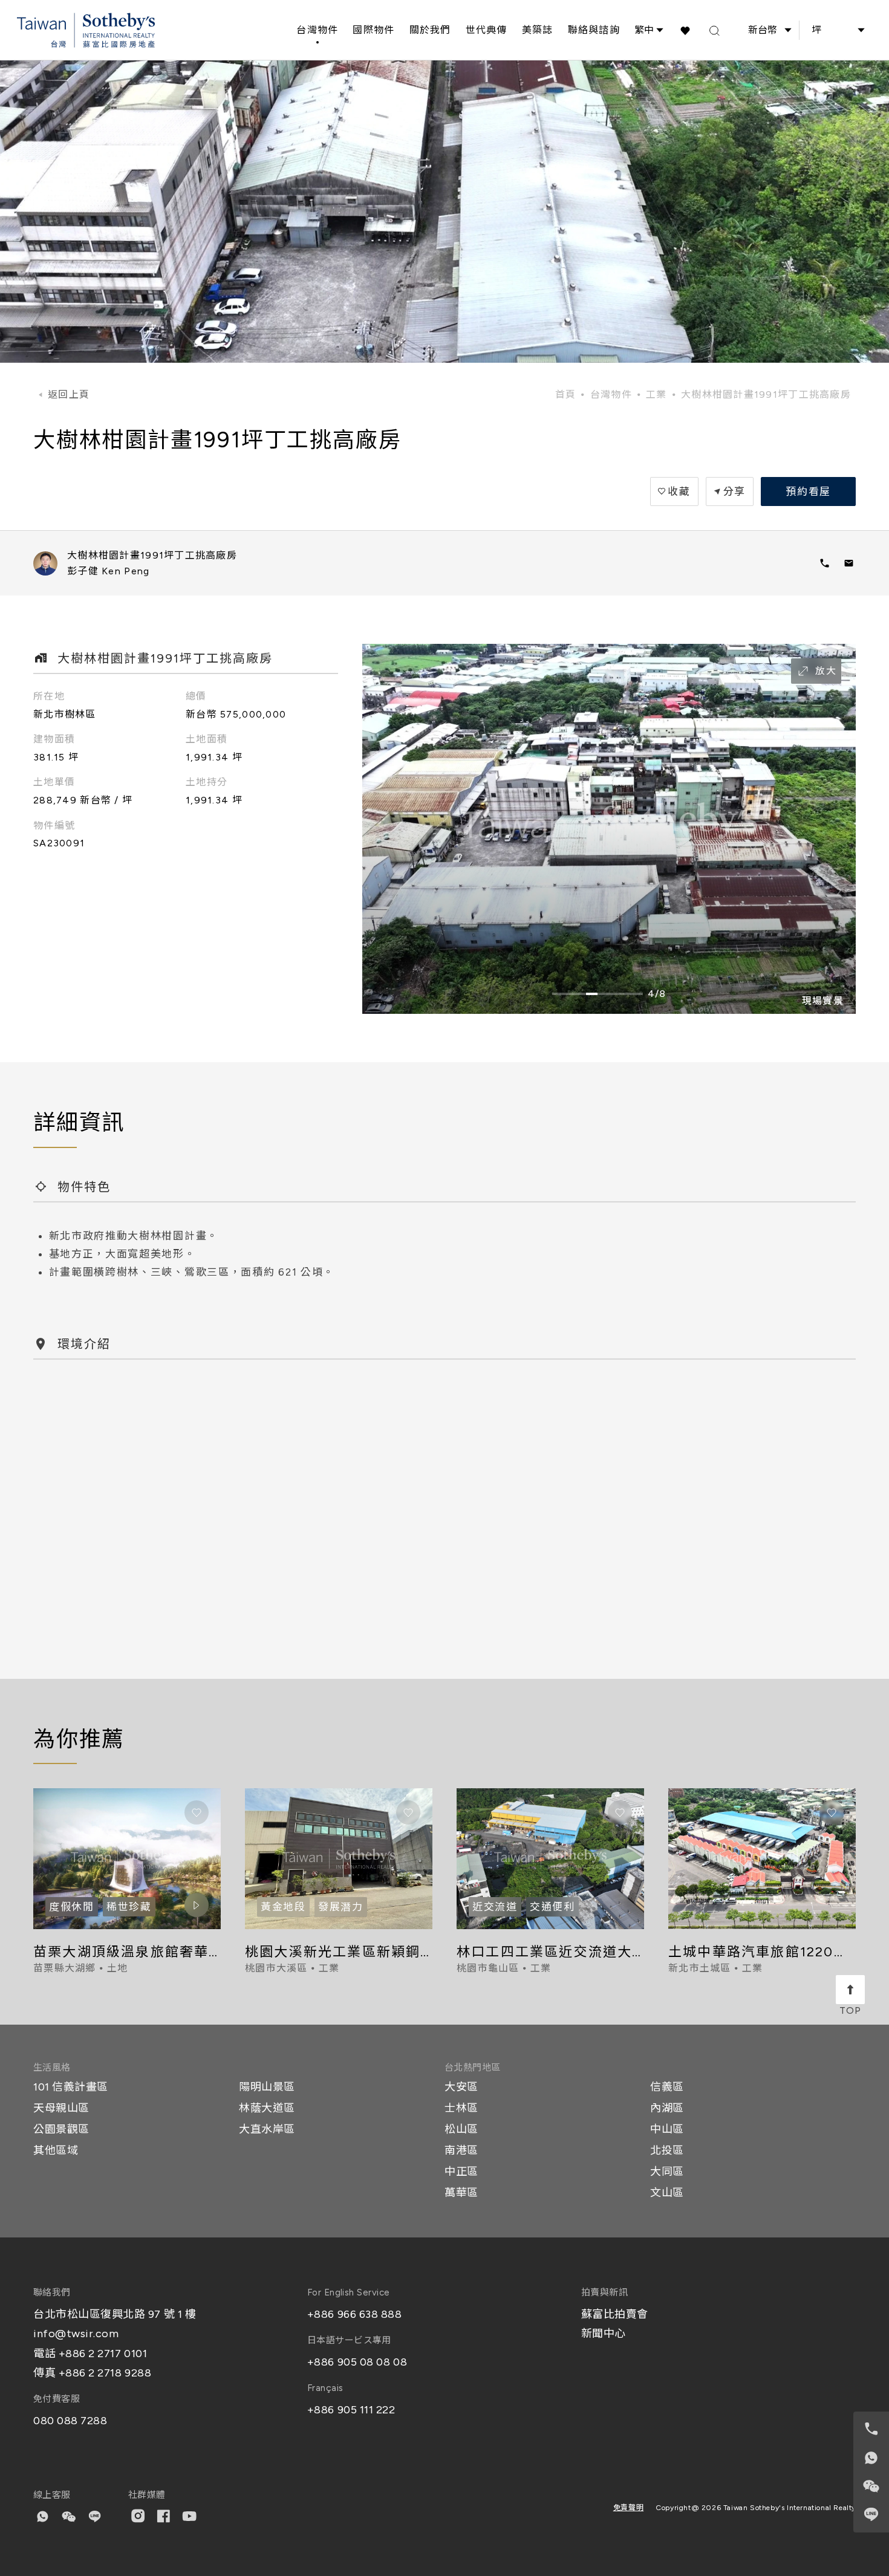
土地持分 (207, 782)
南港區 (461, 2150)
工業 (656, 394)
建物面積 (54, 739)
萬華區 (461, 2193)
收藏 (679, 492)
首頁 (566, 394)
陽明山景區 (267, 2087)
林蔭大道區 (267, 2108)
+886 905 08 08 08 (357, 2362)
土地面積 (207, 739)
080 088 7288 (70, 2421)
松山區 (461, 2129)
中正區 (461, 2172)
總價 (196, 696)
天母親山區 (61, 2108)
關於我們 (430, 30)
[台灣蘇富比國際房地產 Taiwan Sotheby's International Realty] (86, 31)
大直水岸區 (267, 2129)
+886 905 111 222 (351, 2410)
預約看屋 (808, 492)
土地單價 (54, 782)
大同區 (667, 2172)
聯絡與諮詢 (594, 30)
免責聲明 (628, 2508)
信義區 (667, 2087)
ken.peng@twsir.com (848, 563)
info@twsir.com (76, 2334)
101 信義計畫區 (71, 2087)
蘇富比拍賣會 (615, 2314)
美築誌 (538, 30)
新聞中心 (604, 2334)
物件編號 (54, 826)
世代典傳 (487, 30)
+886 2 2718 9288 (105, 2373)
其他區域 (56, 2150)
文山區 (667, 2193)
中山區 (667, 2129)
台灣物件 (317, 30)
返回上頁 (69, 394)
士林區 (461, 2108)
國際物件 (373, 30)
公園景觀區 (61, 2129)
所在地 (49, 696)
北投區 (667, 2150)
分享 (734, 492)
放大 (826, 671)
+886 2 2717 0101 (103, 2354)
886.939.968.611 (824, 563)
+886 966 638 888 (355, 2314)
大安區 (461, 2087)
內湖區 (667, 2108)
